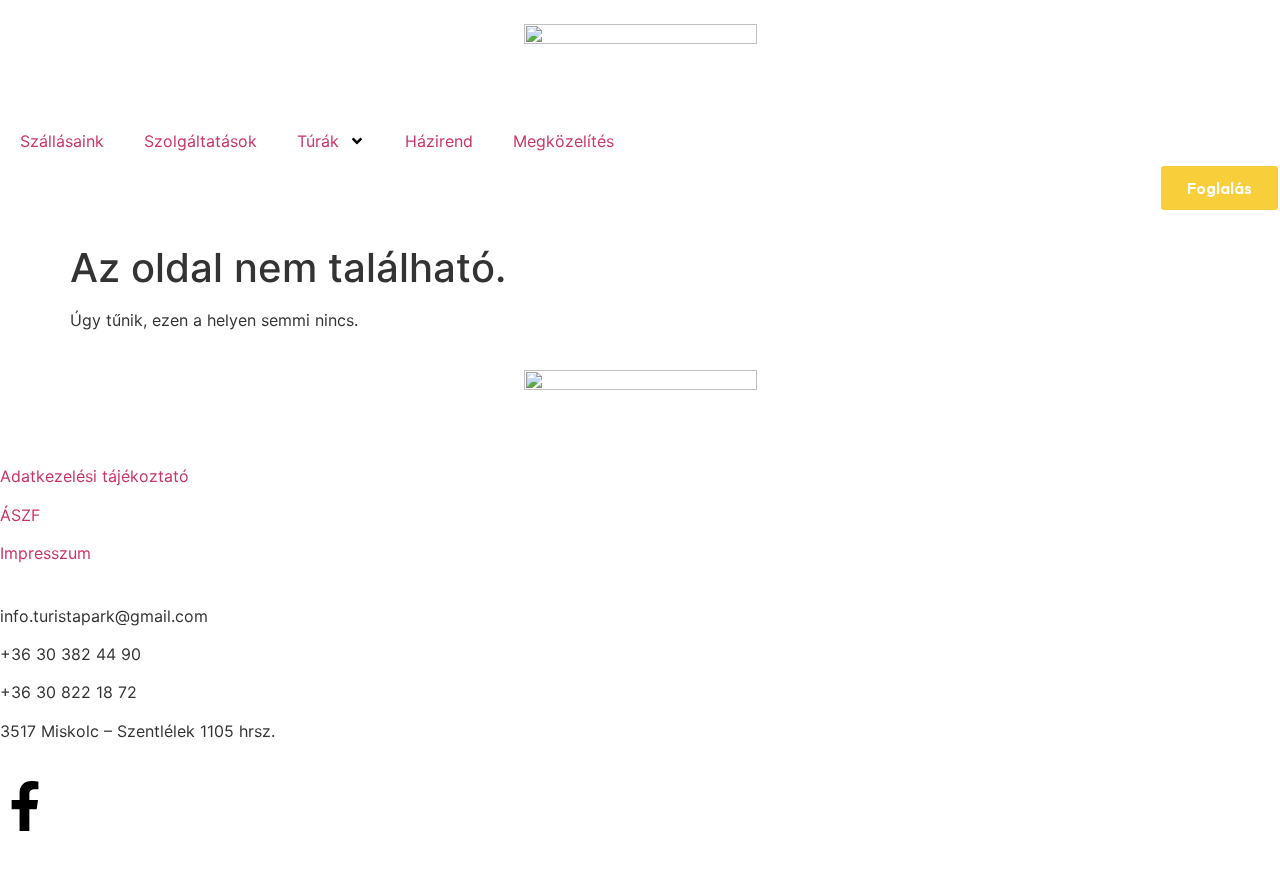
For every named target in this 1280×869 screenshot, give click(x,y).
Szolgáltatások (200, 141)
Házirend (439, 141)
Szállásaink (62, 141)
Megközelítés (563, 141)
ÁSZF (20, 515)
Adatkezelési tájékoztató (94, 476)
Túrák (318, 141)
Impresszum (45, 553)
